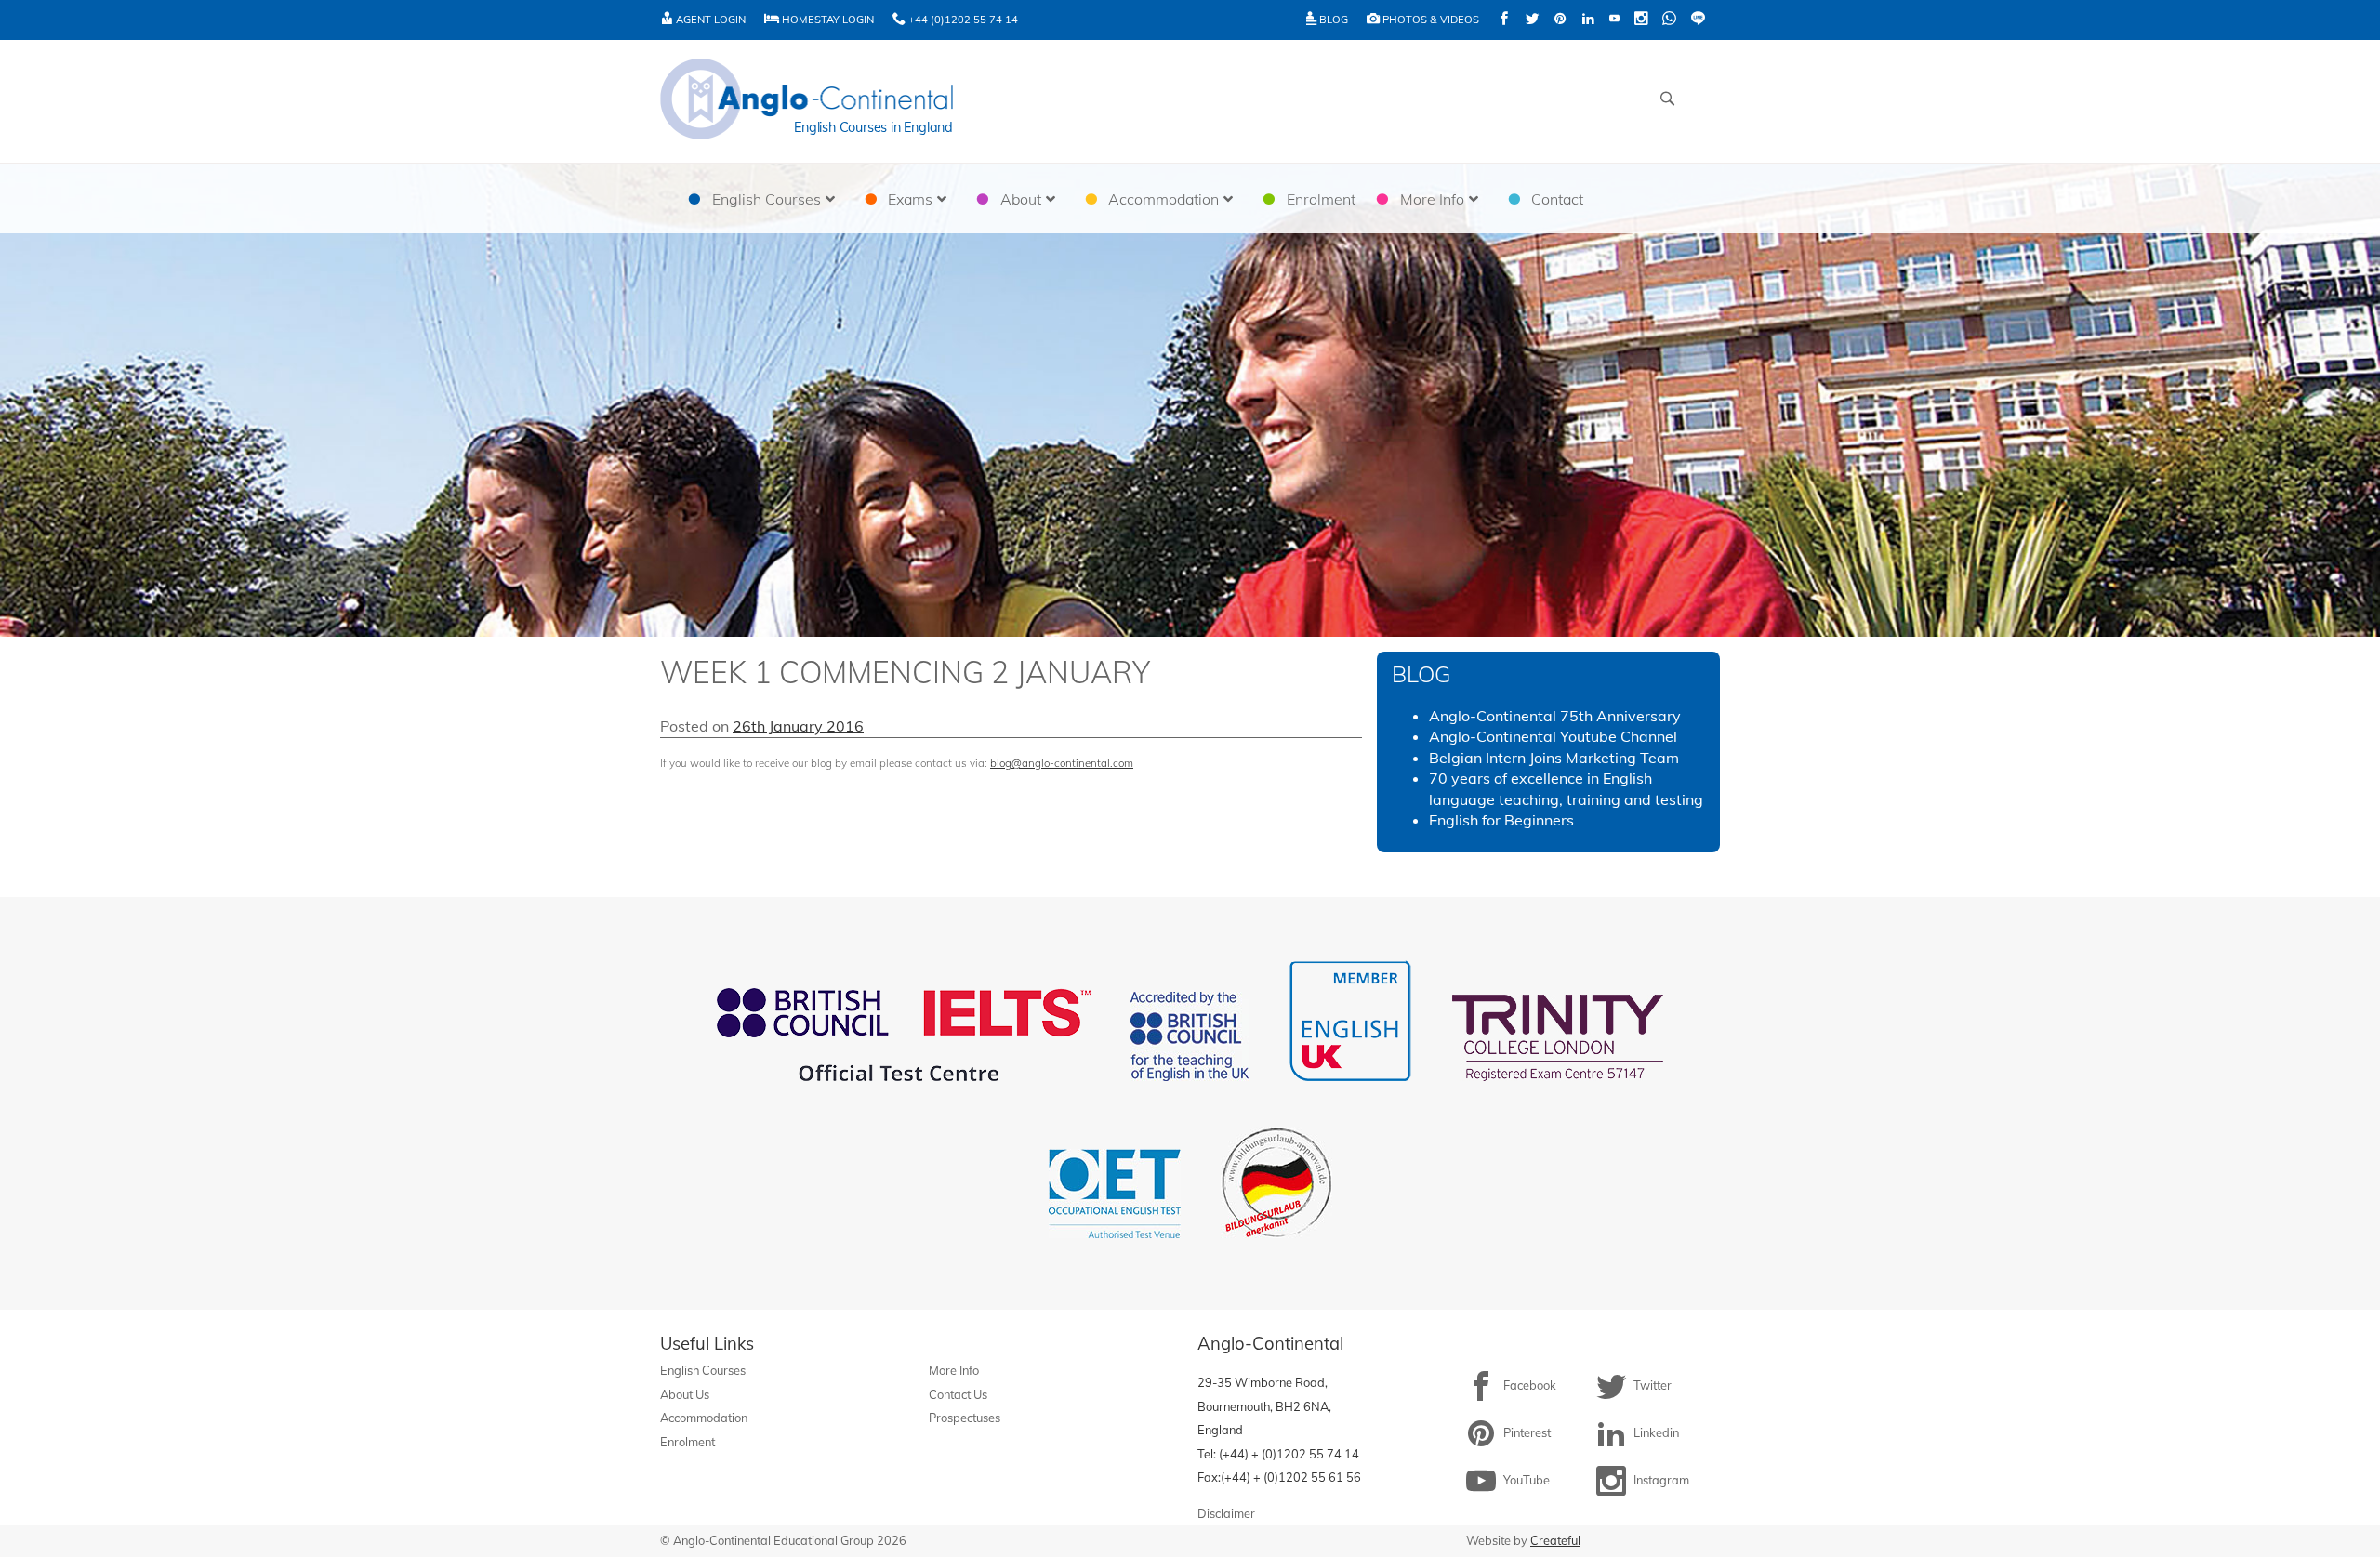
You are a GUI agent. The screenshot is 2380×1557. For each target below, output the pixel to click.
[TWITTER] (1532, 20)
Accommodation (704, 1418)
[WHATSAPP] (1669, 20)
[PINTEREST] (1560, 20)
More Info (954, 1370)
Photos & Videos (1429, 20)
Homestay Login (826, 20)
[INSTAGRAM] (1641, 20)
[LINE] (1698, 20)
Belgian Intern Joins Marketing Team (1554, 758)
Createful (1555, 1540)
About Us (685, 1394)
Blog (1332, 20)
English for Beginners (1501, 820)
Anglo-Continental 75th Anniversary (1555, 716)
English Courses (703, 1370)
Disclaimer (1226, 1513)
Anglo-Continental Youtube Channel (1553, 736)
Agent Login (709, 20)
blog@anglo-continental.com (1062, 763)
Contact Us (958, 1394)
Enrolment (688, 1442)
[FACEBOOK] (1504, 20)
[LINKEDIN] (1588, 20)
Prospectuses (965, 1418)
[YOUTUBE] (1614, 20)
